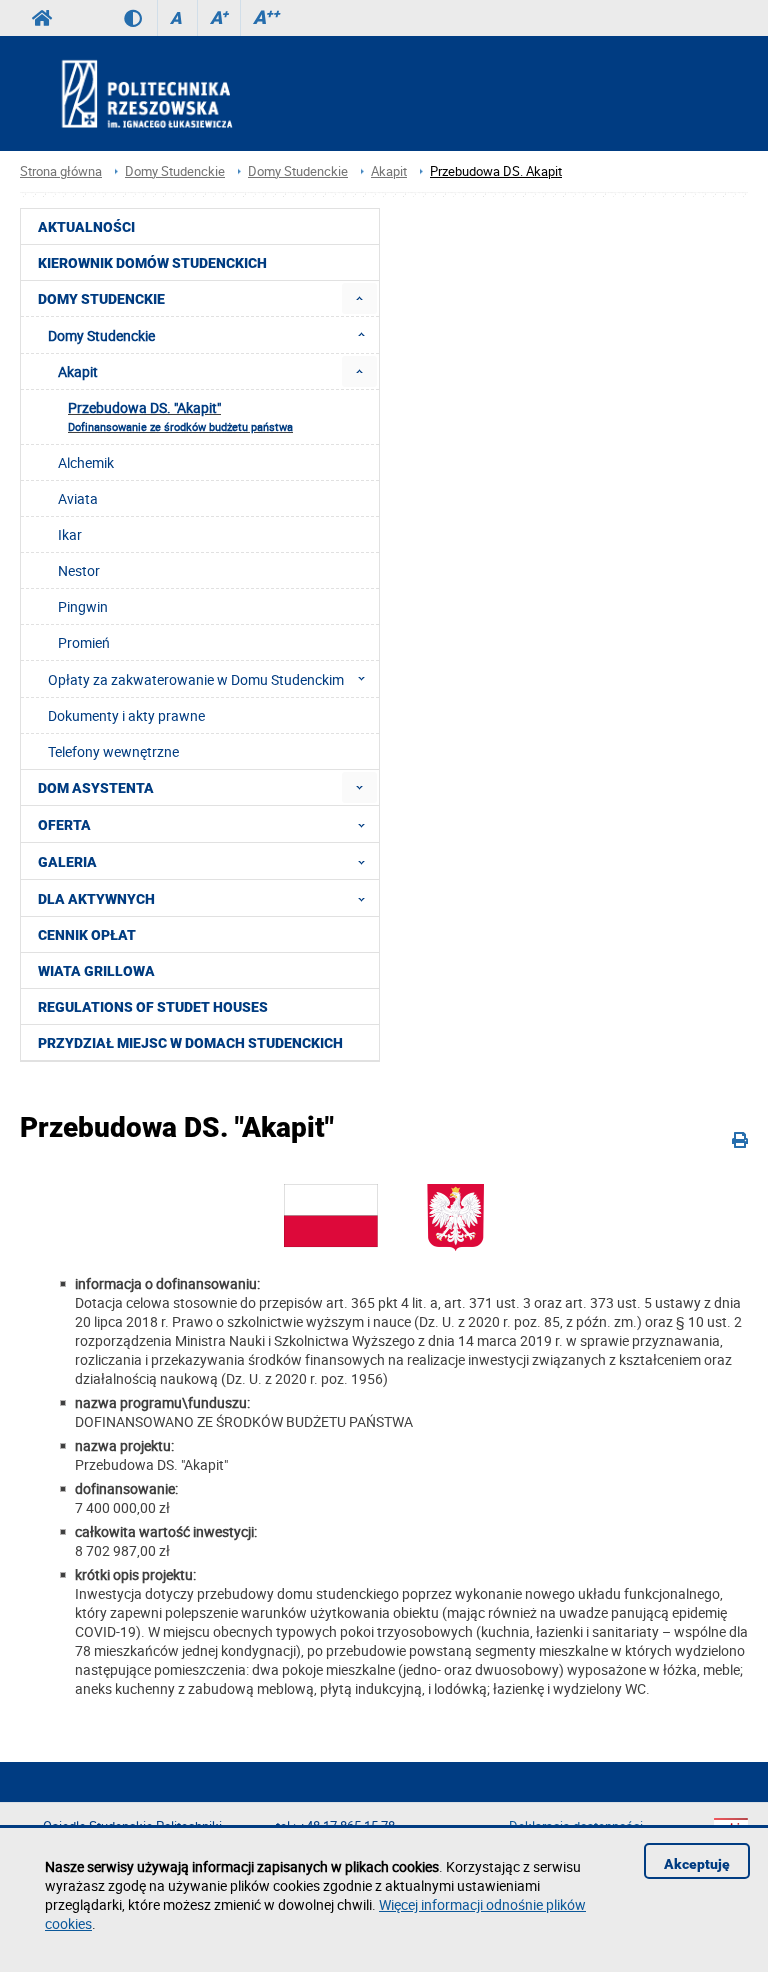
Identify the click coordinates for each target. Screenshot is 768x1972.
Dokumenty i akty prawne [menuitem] (126, 715)
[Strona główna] (200, 93)
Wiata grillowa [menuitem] (96, 971)
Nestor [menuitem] (79, 570)
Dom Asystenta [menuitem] (96, 788)
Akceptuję (697, 1864)
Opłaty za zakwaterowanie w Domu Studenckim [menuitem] (196, 679)
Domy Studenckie (175, 171)
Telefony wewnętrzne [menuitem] (113, 751)
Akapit (389, 171)
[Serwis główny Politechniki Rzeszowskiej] (42, 18)
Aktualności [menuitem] (86, 227)
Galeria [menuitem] (67, 862)
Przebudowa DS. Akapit (496, 171)
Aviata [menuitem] (78, 498)
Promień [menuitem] (84, 642)
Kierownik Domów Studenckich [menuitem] (152, 263)
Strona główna (61, 171)
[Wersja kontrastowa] (140, 18)
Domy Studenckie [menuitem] (101, 299)
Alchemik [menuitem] (86, 462)
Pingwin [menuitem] (83, 606)
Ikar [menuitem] (70, 534)
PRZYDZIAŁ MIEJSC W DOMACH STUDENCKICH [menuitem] (190, 1043)
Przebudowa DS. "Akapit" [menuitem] (180, 416)
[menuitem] (359, 298)
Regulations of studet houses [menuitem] (153, 1007)
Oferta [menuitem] (64, 825)
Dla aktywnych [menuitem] (96, 899)
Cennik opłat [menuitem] (87, 935)
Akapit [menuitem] (78, 371)
